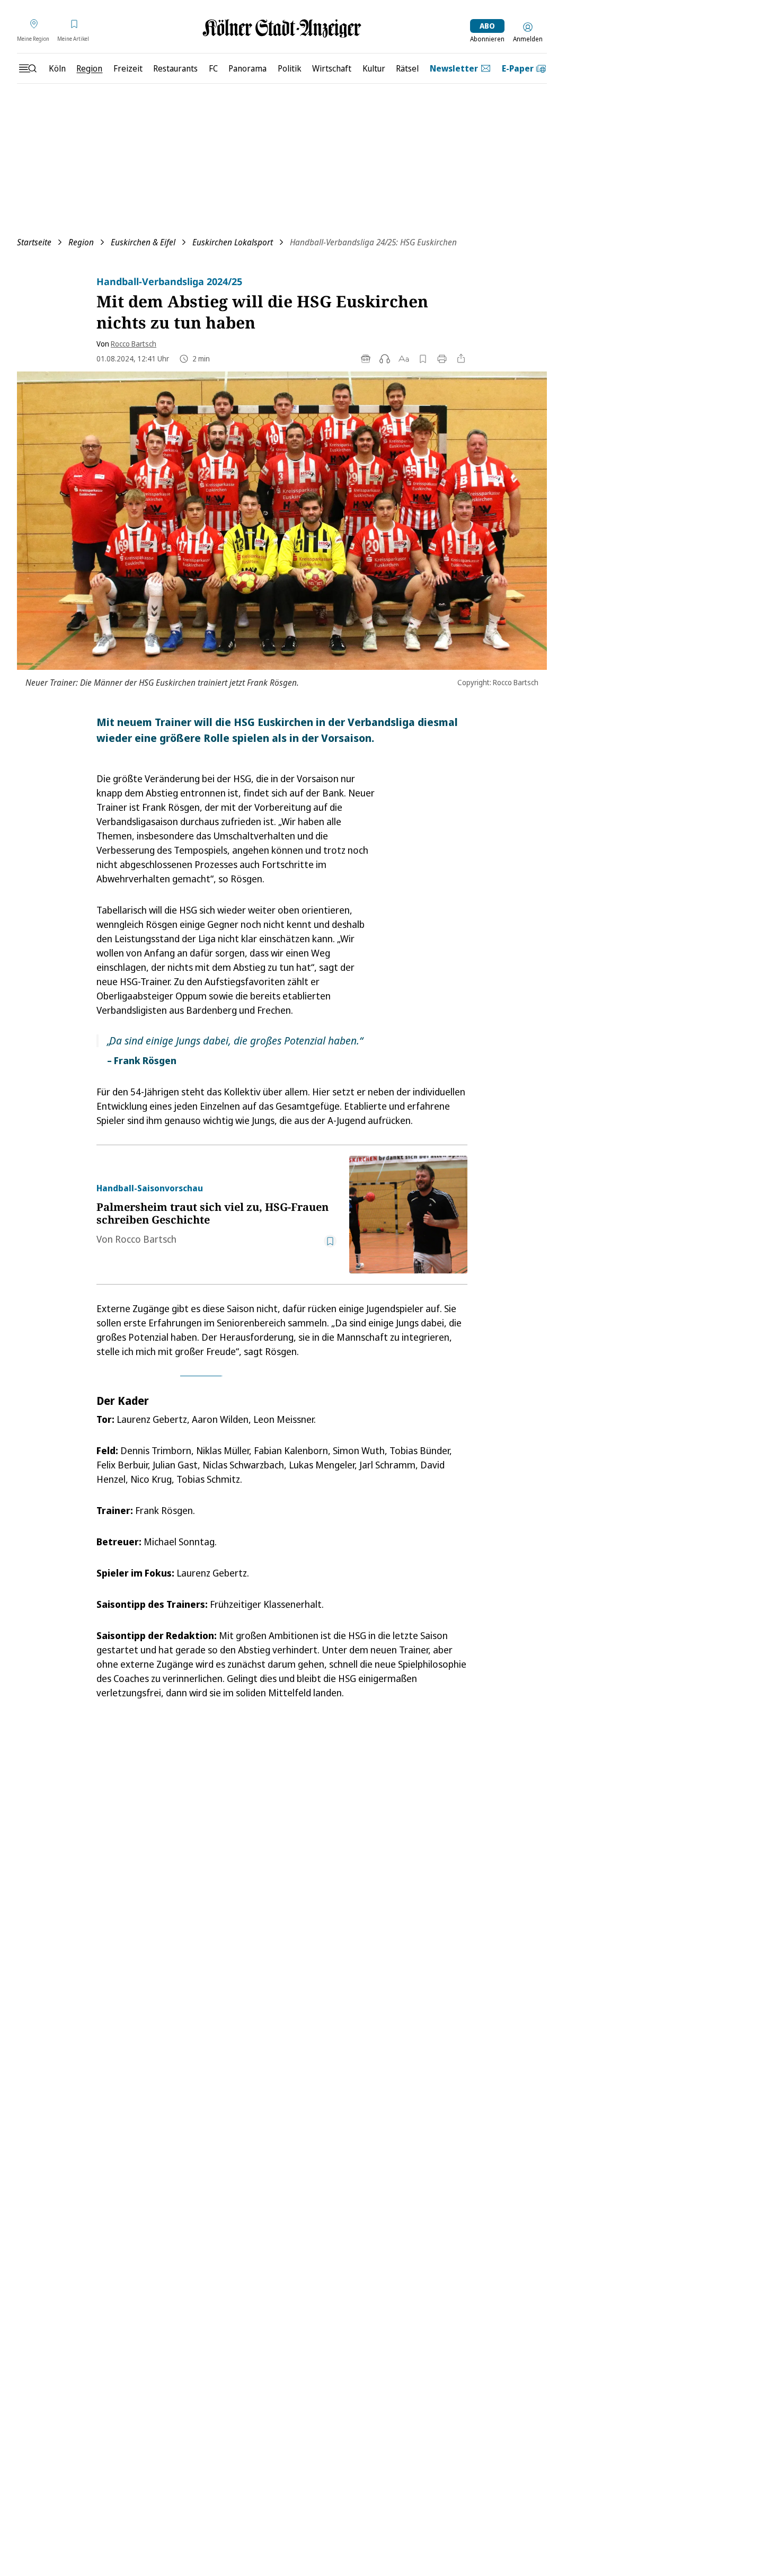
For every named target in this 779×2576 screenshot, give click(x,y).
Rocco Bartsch (134, 344)
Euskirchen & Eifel (143, 242)
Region (81, 242)
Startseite (34, 242)
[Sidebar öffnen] (28, 68)
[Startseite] (282, 28)
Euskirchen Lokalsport (233, 242)
